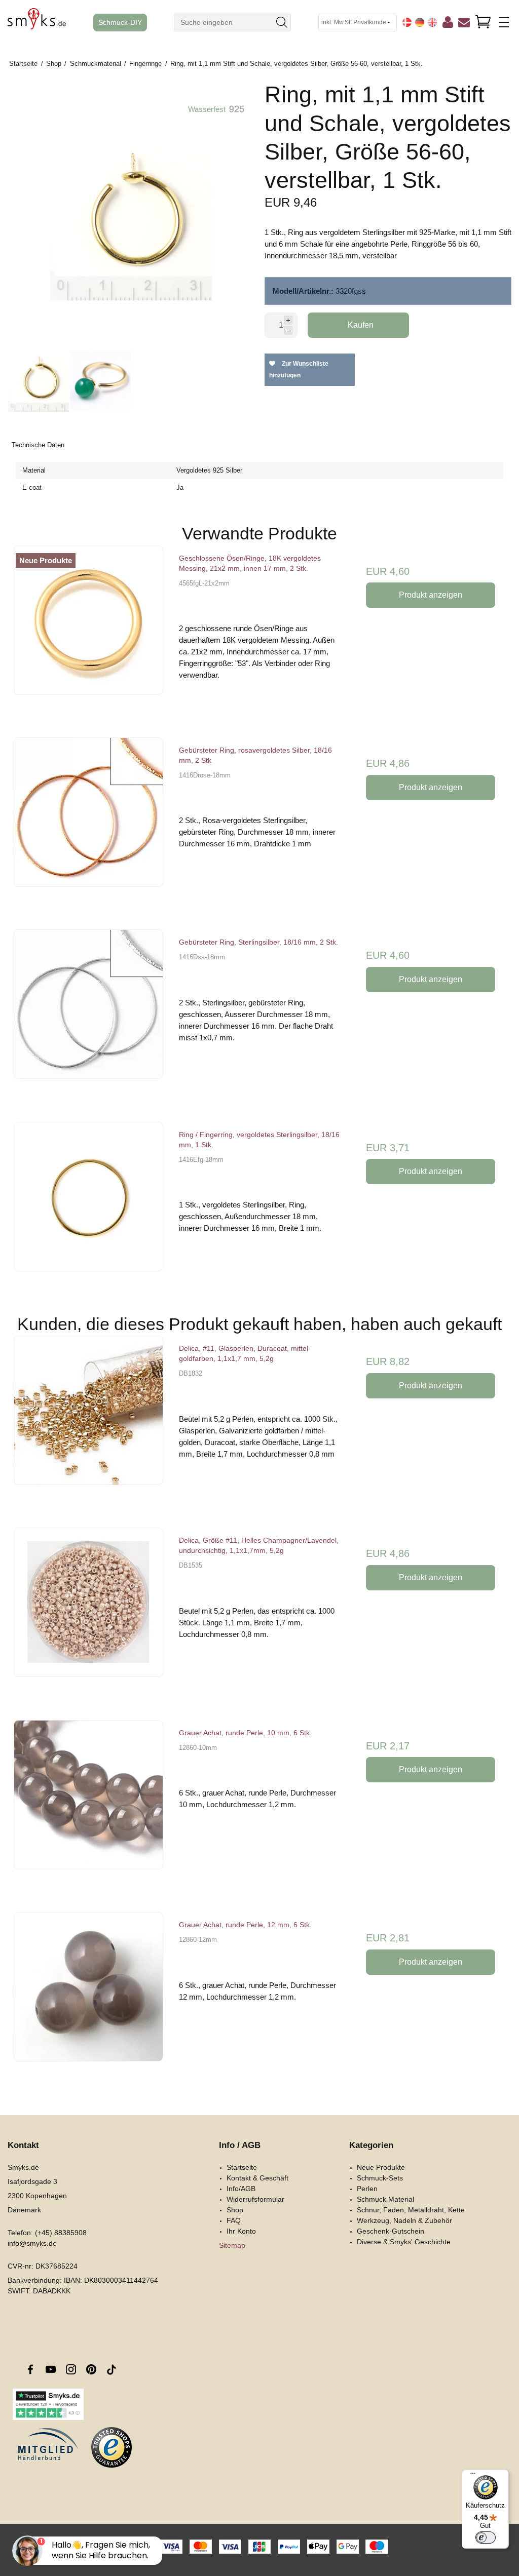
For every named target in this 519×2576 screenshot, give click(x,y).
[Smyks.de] (37, 23)
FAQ (234, 2220)
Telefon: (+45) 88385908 (47, 2233)
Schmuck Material (385, 2199)
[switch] (486, 2538)
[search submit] (282, 23)
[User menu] (448, 24)
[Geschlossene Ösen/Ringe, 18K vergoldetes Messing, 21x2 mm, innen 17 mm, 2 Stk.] (88, 626)
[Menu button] (504, 22)
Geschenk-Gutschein (391, 2231)
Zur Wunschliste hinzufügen (299, 369)
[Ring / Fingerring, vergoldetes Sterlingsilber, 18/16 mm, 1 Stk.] (88, 1202)
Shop (235, 2210)
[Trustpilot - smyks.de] (48, 2404)
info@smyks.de (32, 2243)
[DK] (407, 22)
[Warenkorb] (483, 22)
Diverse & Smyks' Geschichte (404, 2242)
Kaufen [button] (361, 325)
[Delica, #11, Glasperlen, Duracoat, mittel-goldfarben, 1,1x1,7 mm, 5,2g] (88, 1416)
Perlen (367, 2189)
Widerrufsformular (255, 2199)
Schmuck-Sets (380, 2178)
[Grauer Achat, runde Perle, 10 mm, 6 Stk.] (88, 1800)
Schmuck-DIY (120, 23)
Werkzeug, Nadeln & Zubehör (404, 2220)
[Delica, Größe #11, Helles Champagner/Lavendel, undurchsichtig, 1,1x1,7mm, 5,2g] (88, 1608)
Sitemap (232, 2245)
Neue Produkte (381, 2167)
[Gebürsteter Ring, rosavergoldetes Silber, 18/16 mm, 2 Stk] (88, 818)
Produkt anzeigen (431, 595)
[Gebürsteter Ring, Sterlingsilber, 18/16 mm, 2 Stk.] (88, 1010)
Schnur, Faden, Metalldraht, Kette (411, 2210)
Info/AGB (241, 2189)
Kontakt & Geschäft (257, 2178)
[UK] (432, 22)
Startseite (242, 2167)
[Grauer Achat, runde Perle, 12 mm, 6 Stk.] (88, 1992)
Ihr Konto (241, 2231)
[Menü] (473, 2476)
